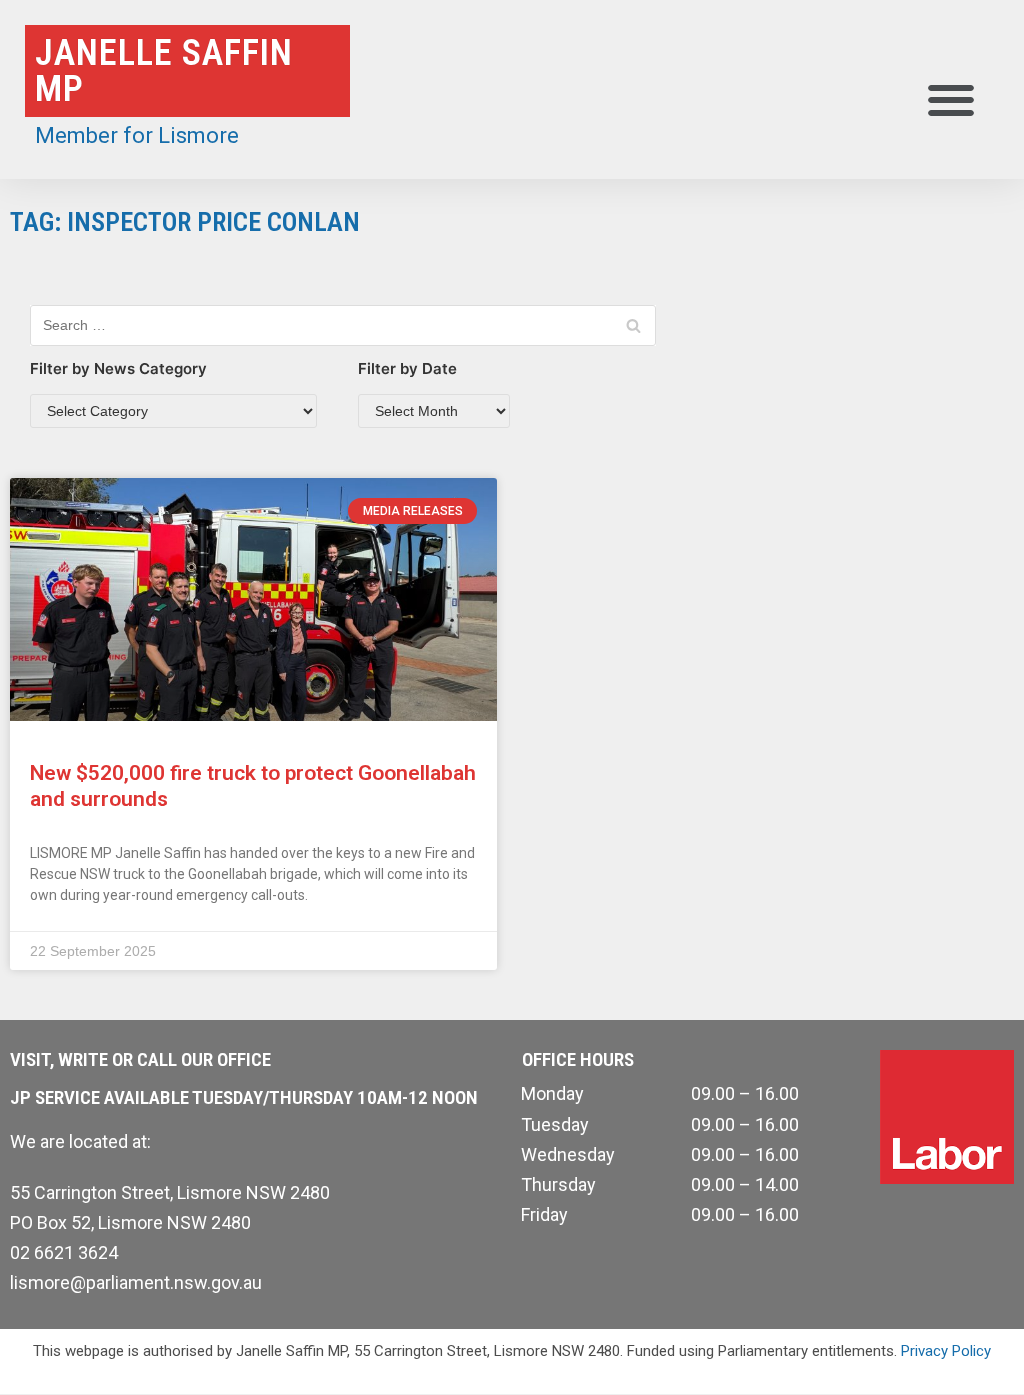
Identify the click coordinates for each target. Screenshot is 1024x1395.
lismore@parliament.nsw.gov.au (136, 1282)
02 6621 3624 (64, 1252)
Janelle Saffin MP (164, 71)
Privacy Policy (946, 1351)
